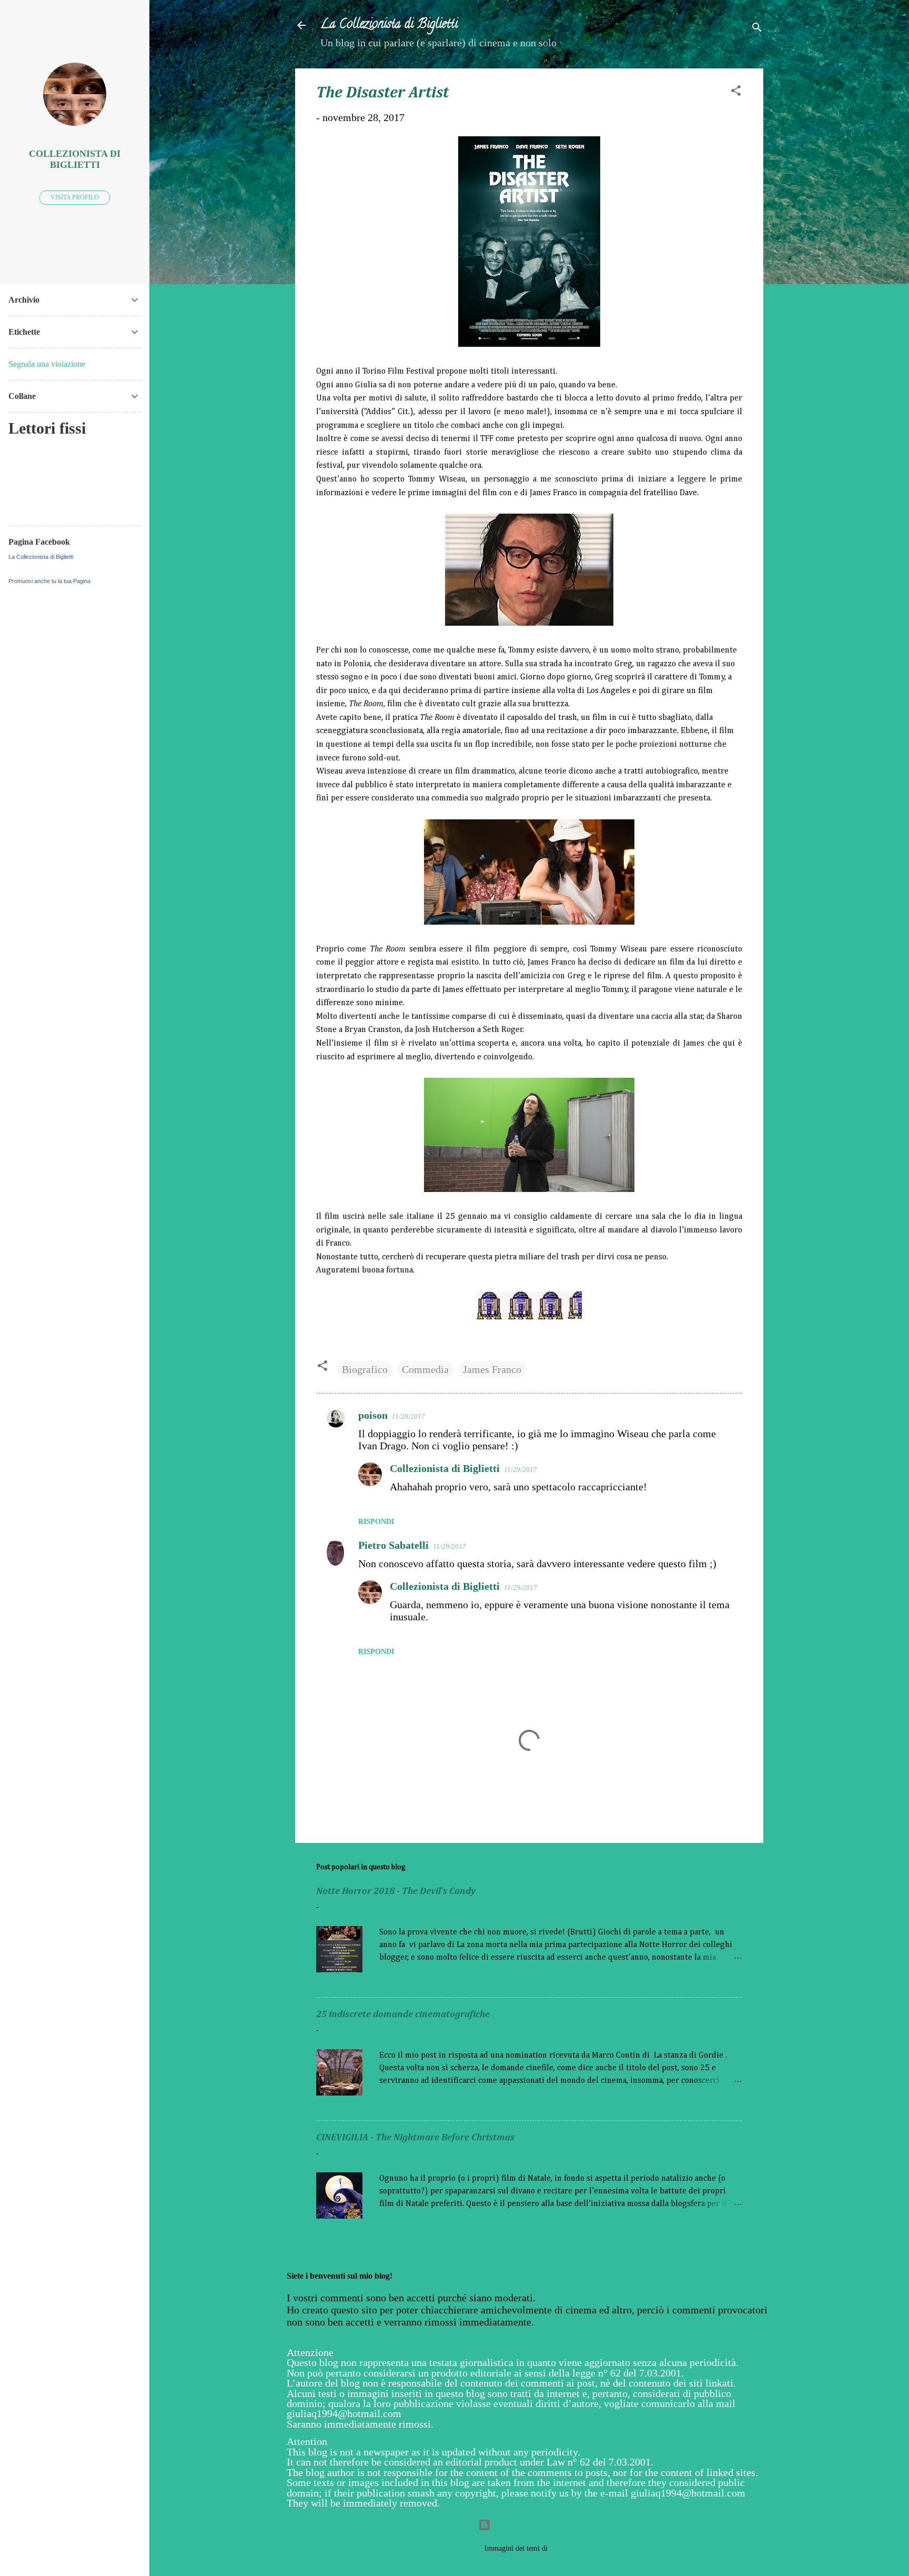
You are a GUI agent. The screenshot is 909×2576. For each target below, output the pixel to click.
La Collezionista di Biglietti (389, 25)
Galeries (562, 2548)
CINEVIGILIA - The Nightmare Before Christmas (415, 2138)
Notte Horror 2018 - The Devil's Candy (396, 1891)
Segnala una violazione (47, 364)
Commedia (425, 1369)
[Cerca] (757, 29)
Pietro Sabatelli (393, 1545)
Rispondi (376, 1522)
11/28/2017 (408, 1416)
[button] (736, 92)
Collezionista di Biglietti (445, 1468)
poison (373, 1415)
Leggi (731, 1981)
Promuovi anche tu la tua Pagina (49, 581)
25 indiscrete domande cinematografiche (403, 2014)
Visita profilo (75, 197)
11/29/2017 (521, 1470)
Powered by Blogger (536, 2525)
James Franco (492, 1369)
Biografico (365, 1369)
